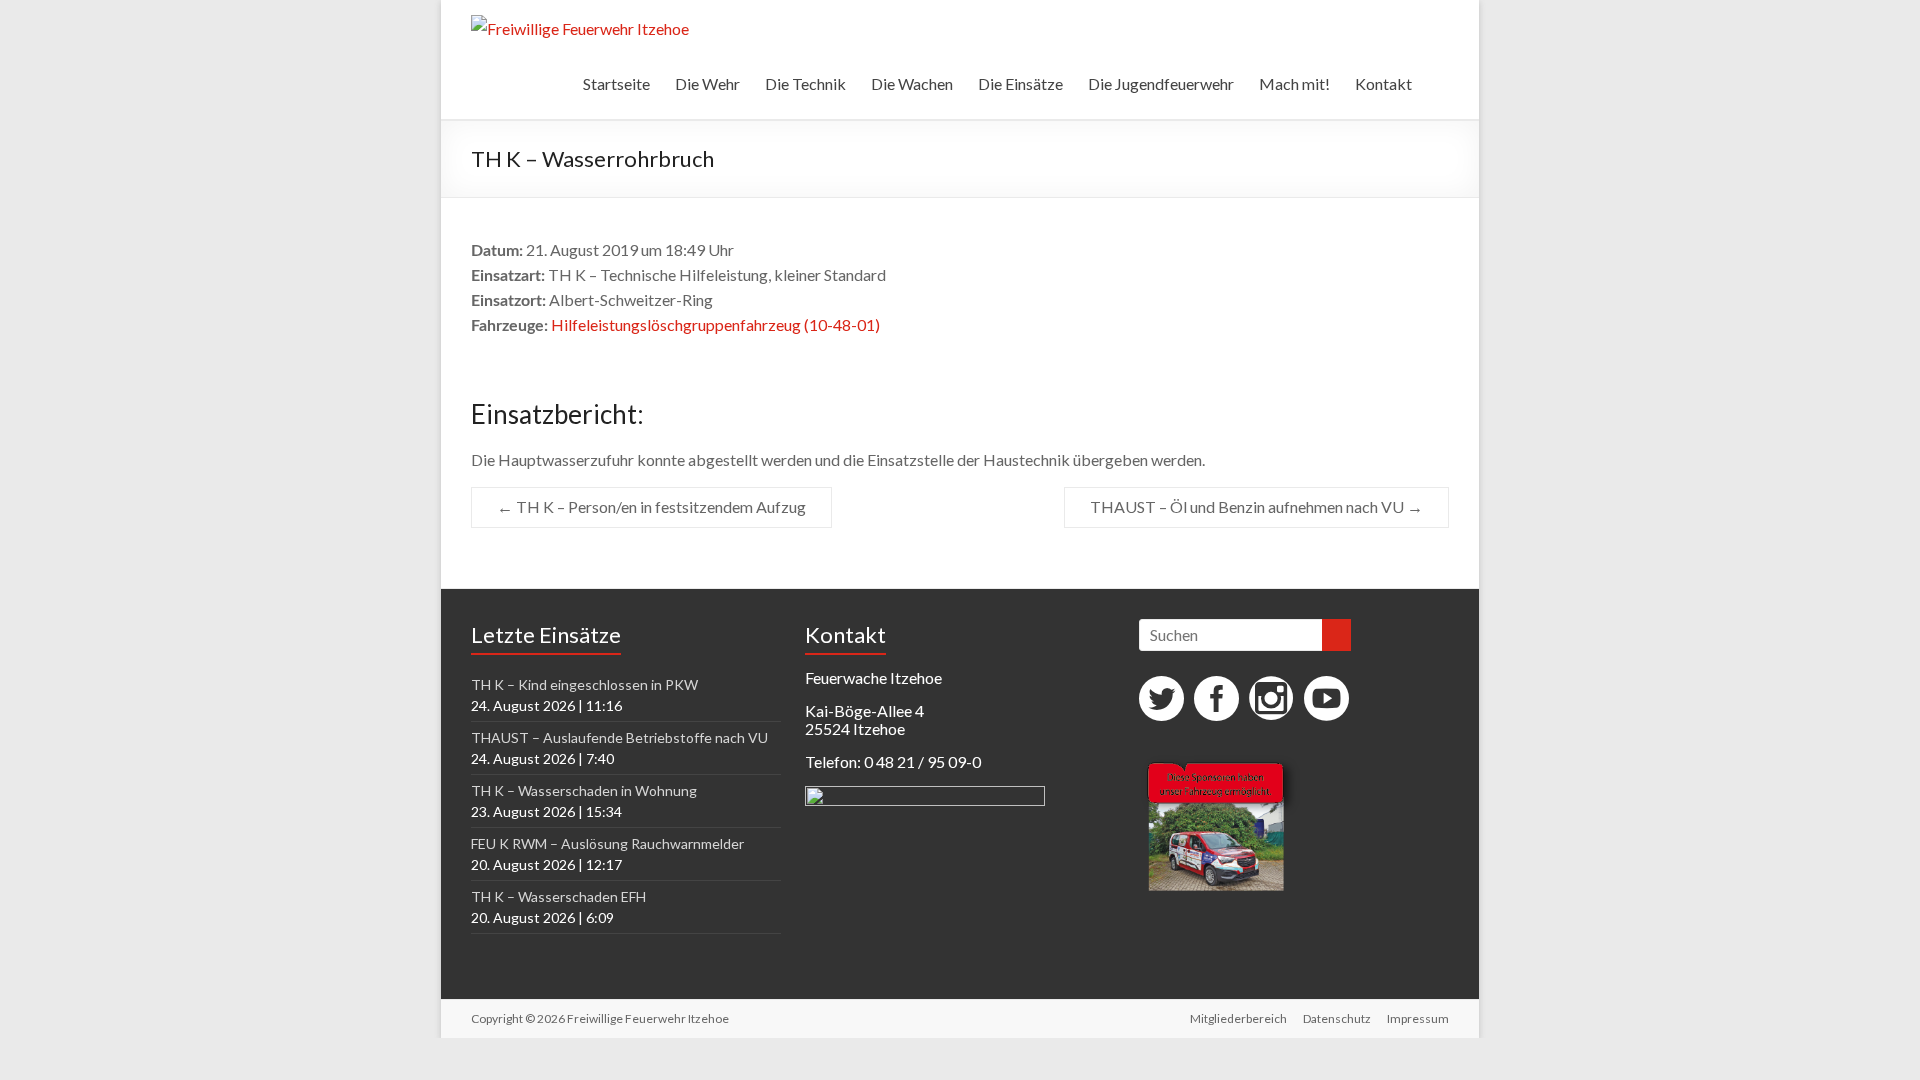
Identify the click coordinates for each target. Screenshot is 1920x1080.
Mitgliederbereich (1238, 1018)
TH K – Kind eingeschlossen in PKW (584, 684)
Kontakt (1383, 83)
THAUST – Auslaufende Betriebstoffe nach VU (619, 737)
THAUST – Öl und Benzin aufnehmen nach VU (1256, 506)
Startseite (616, 83)
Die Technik (805, 83)
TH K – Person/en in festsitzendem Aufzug (651, 506)
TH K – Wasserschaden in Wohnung (584, 790)
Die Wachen (912, 83)
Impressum (1418, 1018)
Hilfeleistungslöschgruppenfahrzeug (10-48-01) (715, 324)
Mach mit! (1294, 83)
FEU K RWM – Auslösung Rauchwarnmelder (607, 843)
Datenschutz (1337, 1018)
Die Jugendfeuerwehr (1161, 83)
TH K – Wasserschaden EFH (558, 896)
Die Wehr (707, 83)
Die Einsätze (1020, 83)
